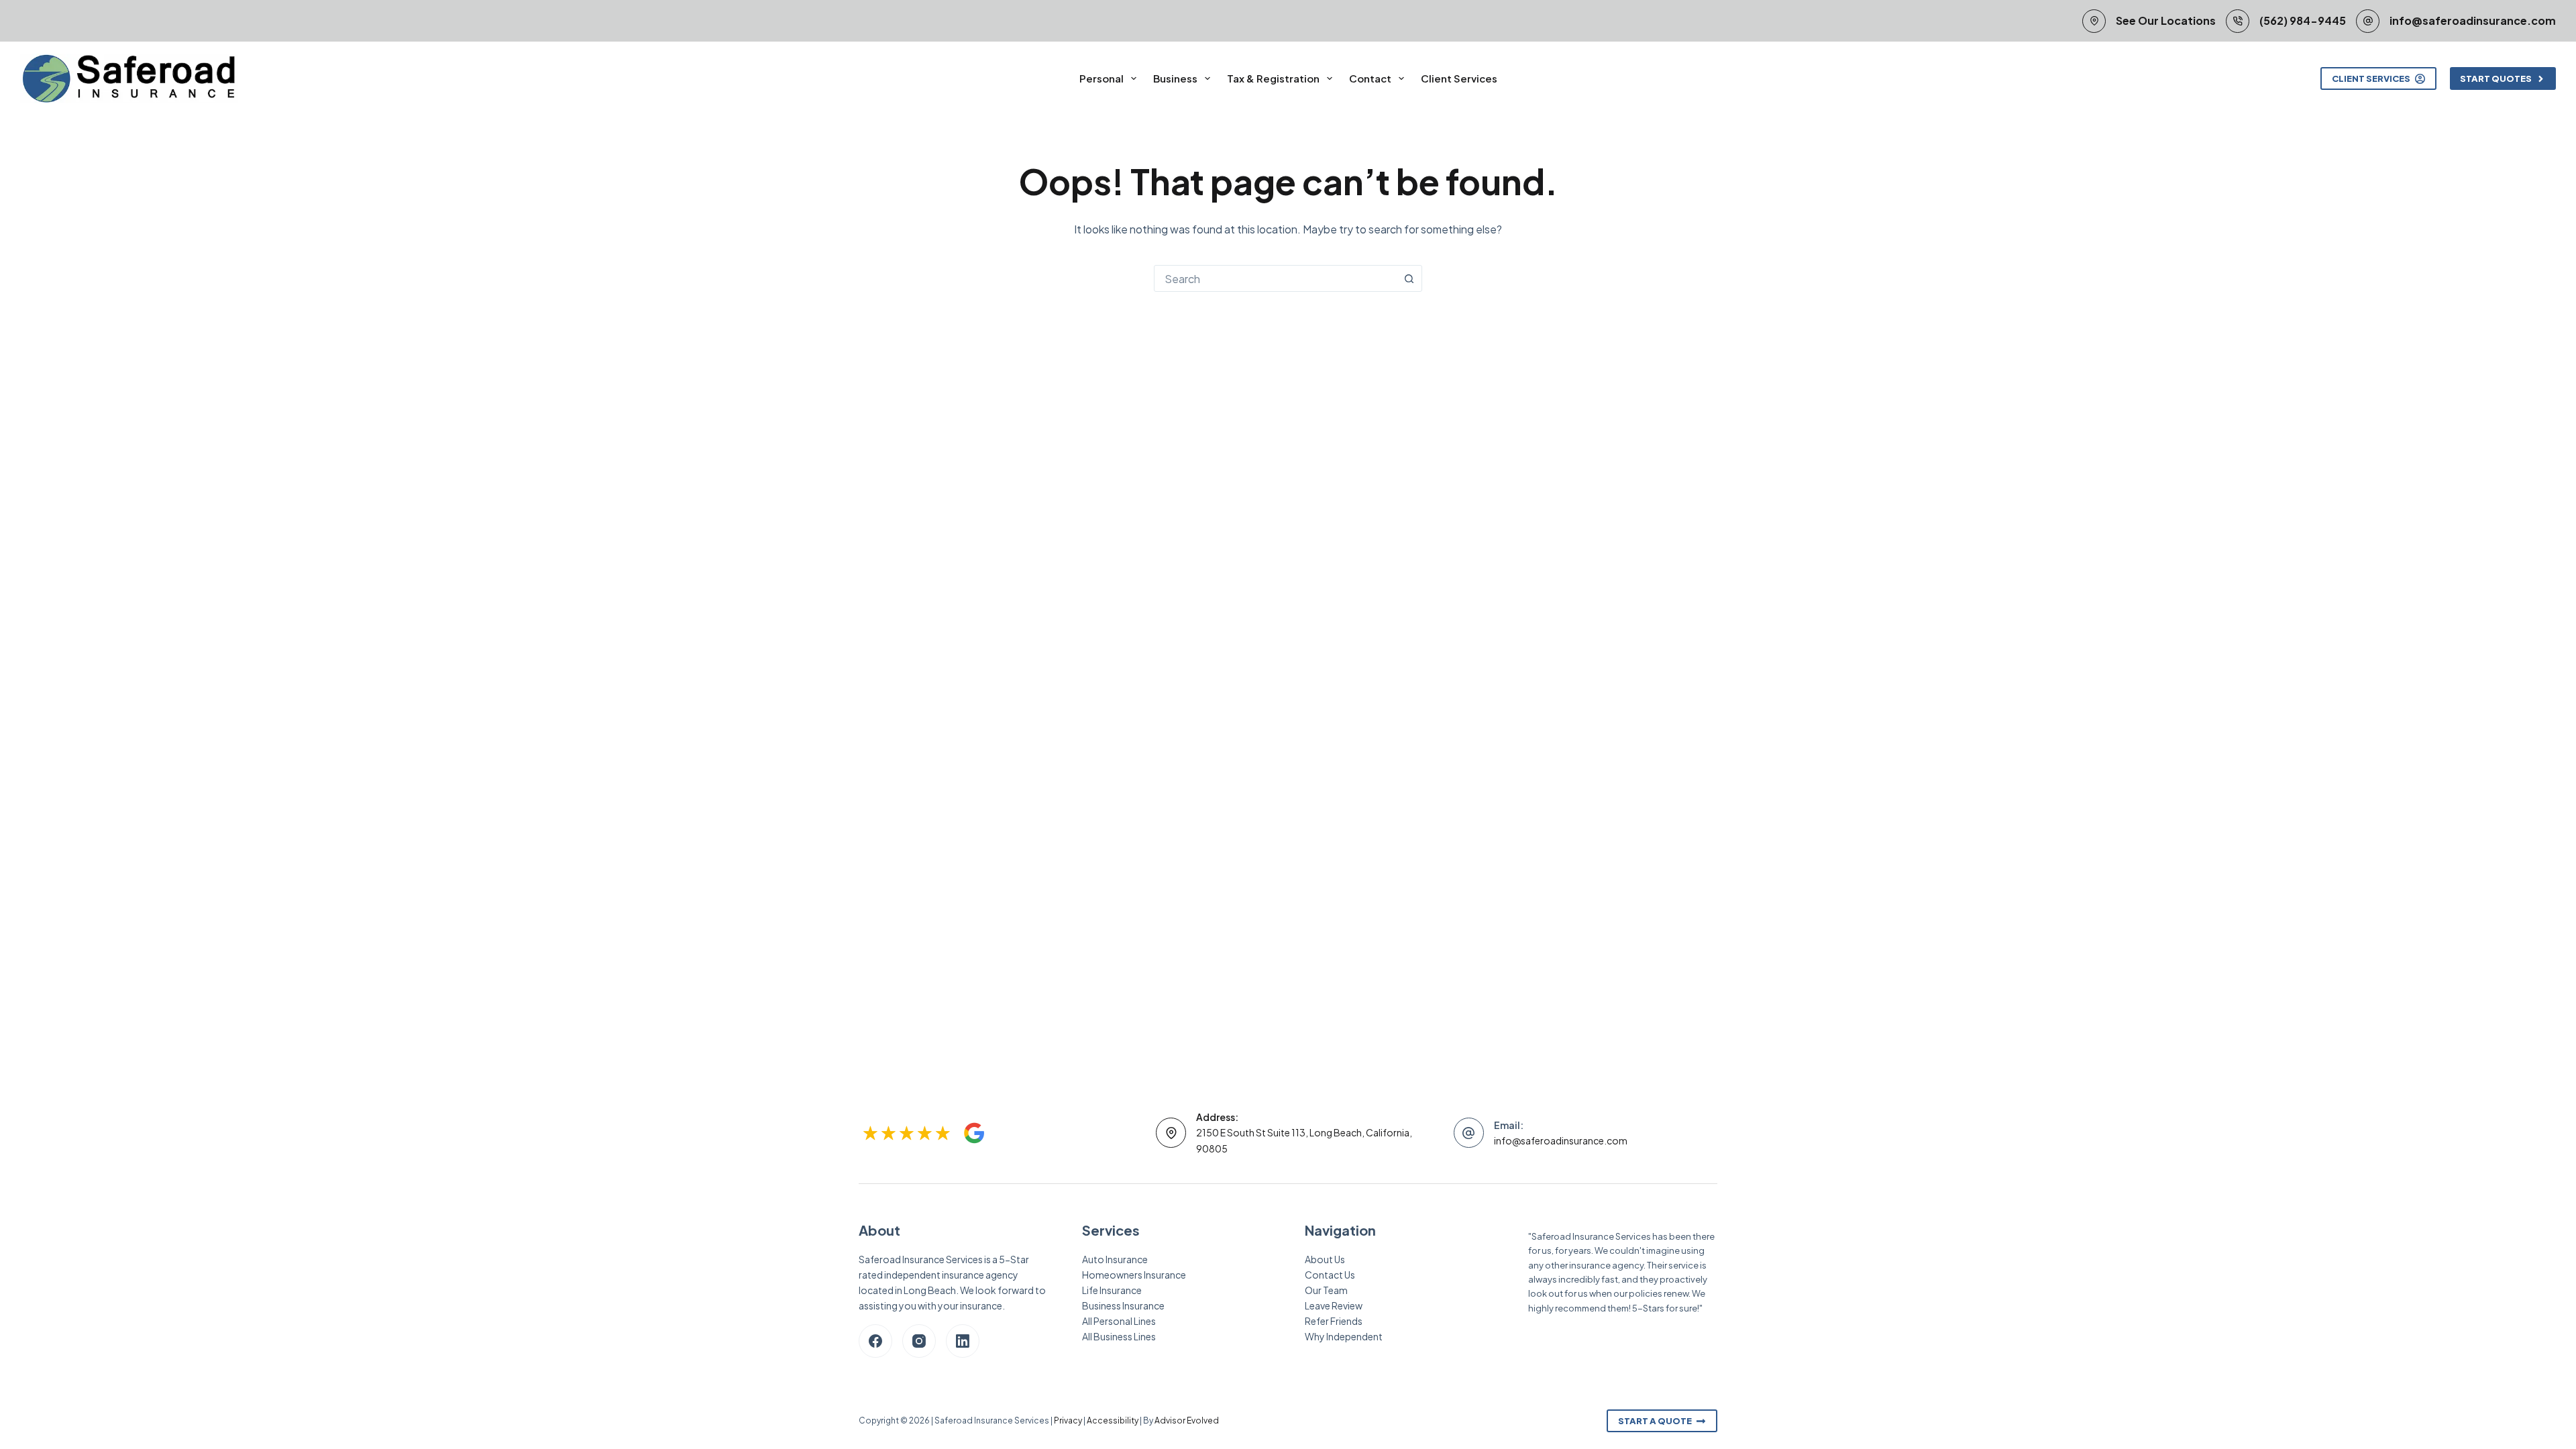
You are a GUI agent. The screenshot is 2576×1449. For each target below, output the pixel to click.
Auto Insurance (1115, 1259)
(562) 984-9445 (2303, 20)
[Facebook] (875, 1341)
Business (1175, 78)
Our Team (1326, 1290)
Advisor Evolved (1187, 1420)
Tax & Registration (1273, 78)
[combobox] (1275, 278)
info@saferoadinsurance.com (2473, 20)
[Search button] (1409, 278)
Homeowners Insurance (1134, 1275)
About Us (1325, 1259)
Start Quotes (2496, 78)
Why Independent (1344, 1336)
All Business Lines (1119, 1336)
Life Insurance (1112, 1290)
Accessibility (1113, 1420)
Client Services (1459, 78)
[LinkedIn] (963, 1341)
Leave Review (1334, 1305)
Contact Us (1330, 1275)
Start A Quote (1655, 1421)
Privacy (1068, 1420)
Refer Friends (1334, 1321)
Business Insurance (1123, 1305)
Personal (1102, 78)
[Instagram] (919, 1341)
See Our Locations (2166, 20)
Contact (1370, 78)
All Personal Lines (1119, 1321)
